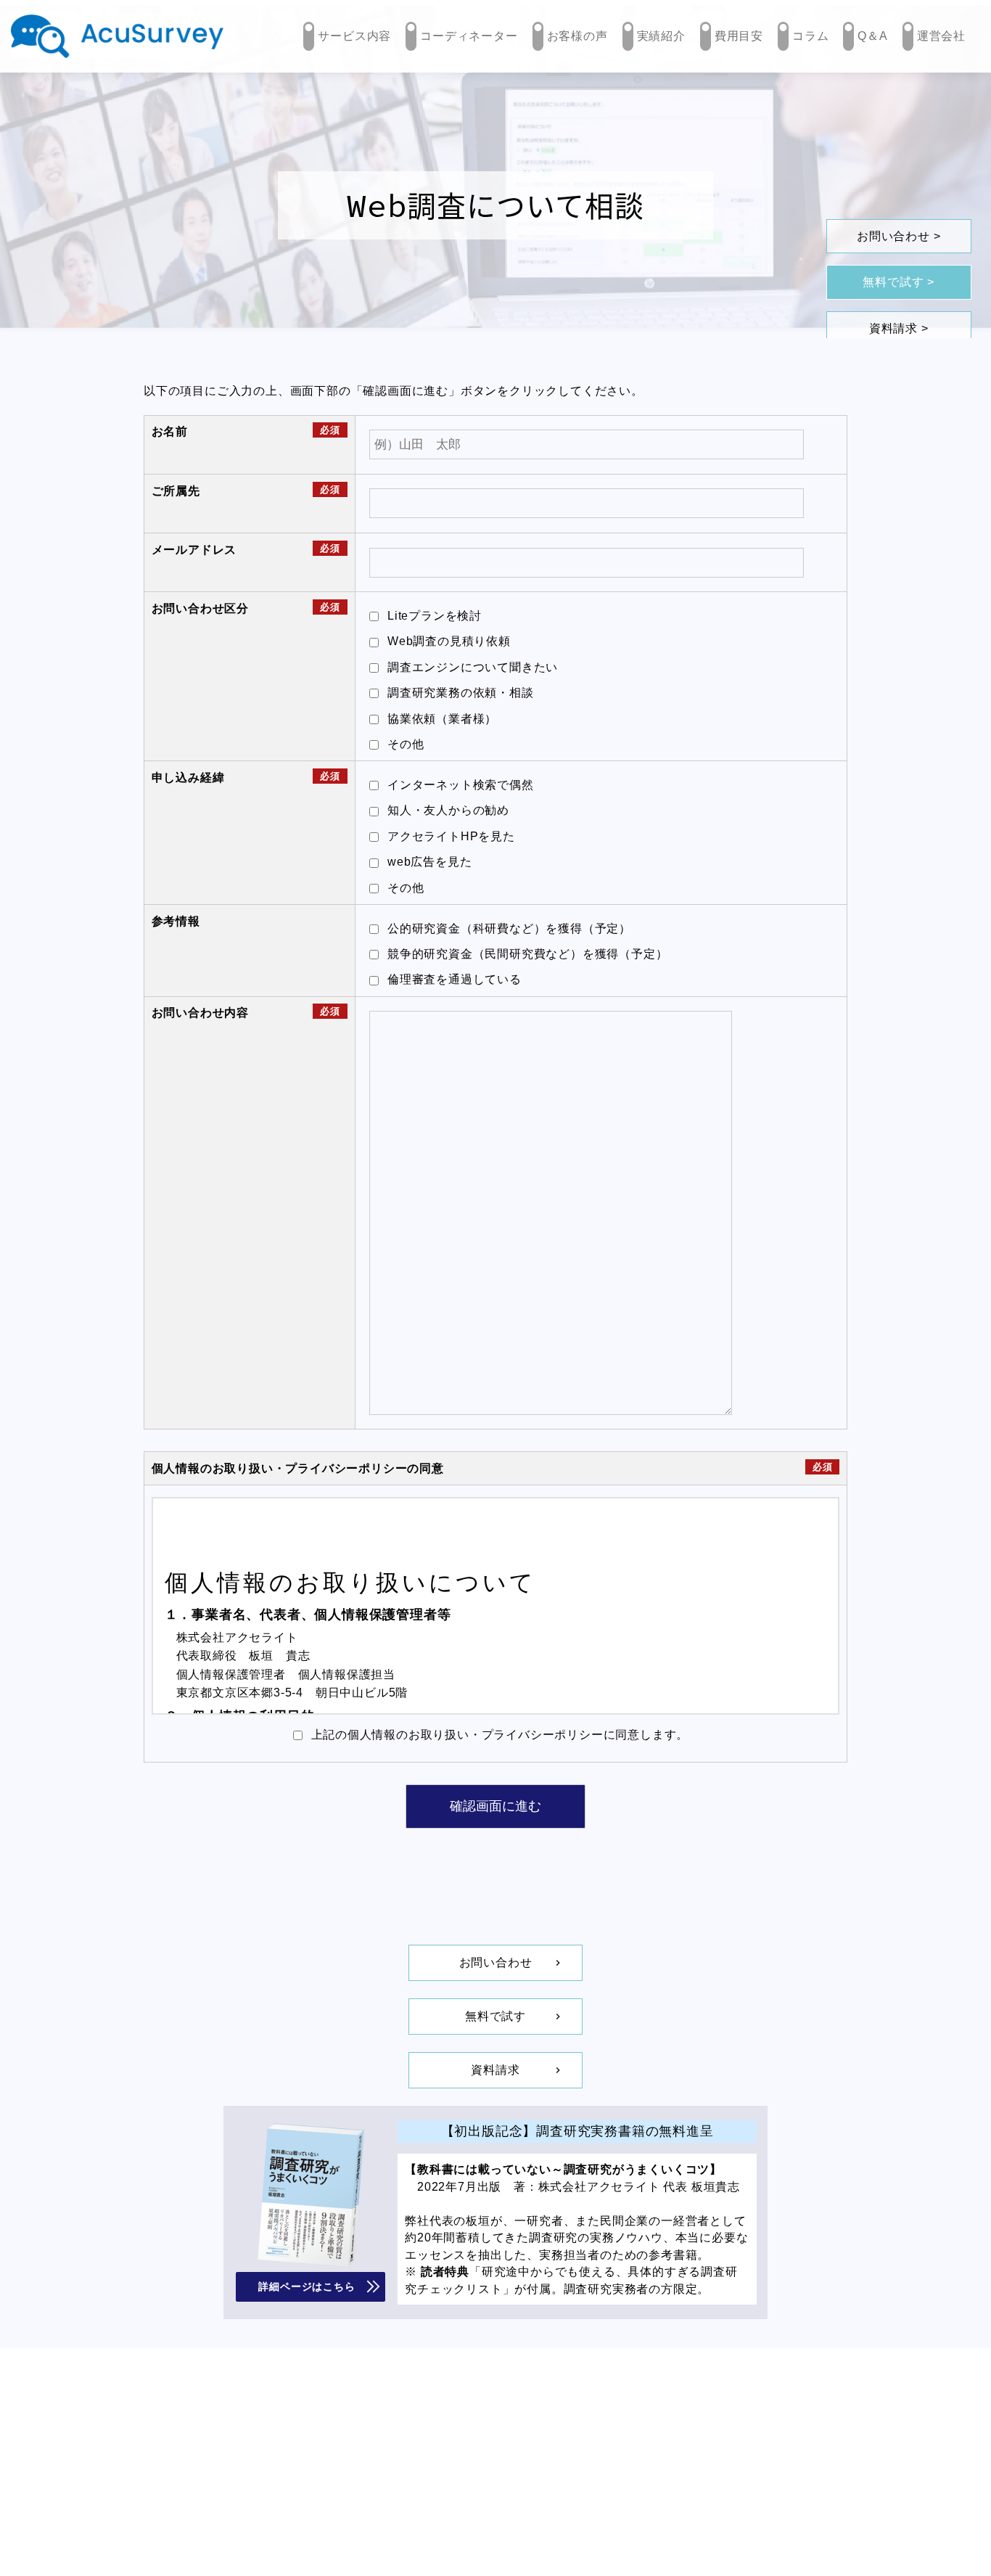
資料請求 (893, 328)
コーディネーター (469, 36)
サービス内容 (354, 36)
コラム (810, 36)
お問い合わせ (893, 236)
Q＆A (872, 36)
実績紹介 (661, 36)
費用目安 (739, 36)
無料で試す (893, 282)
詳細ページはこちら (307, 2286)
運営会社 (941, 36)
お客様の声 (577, 36)
